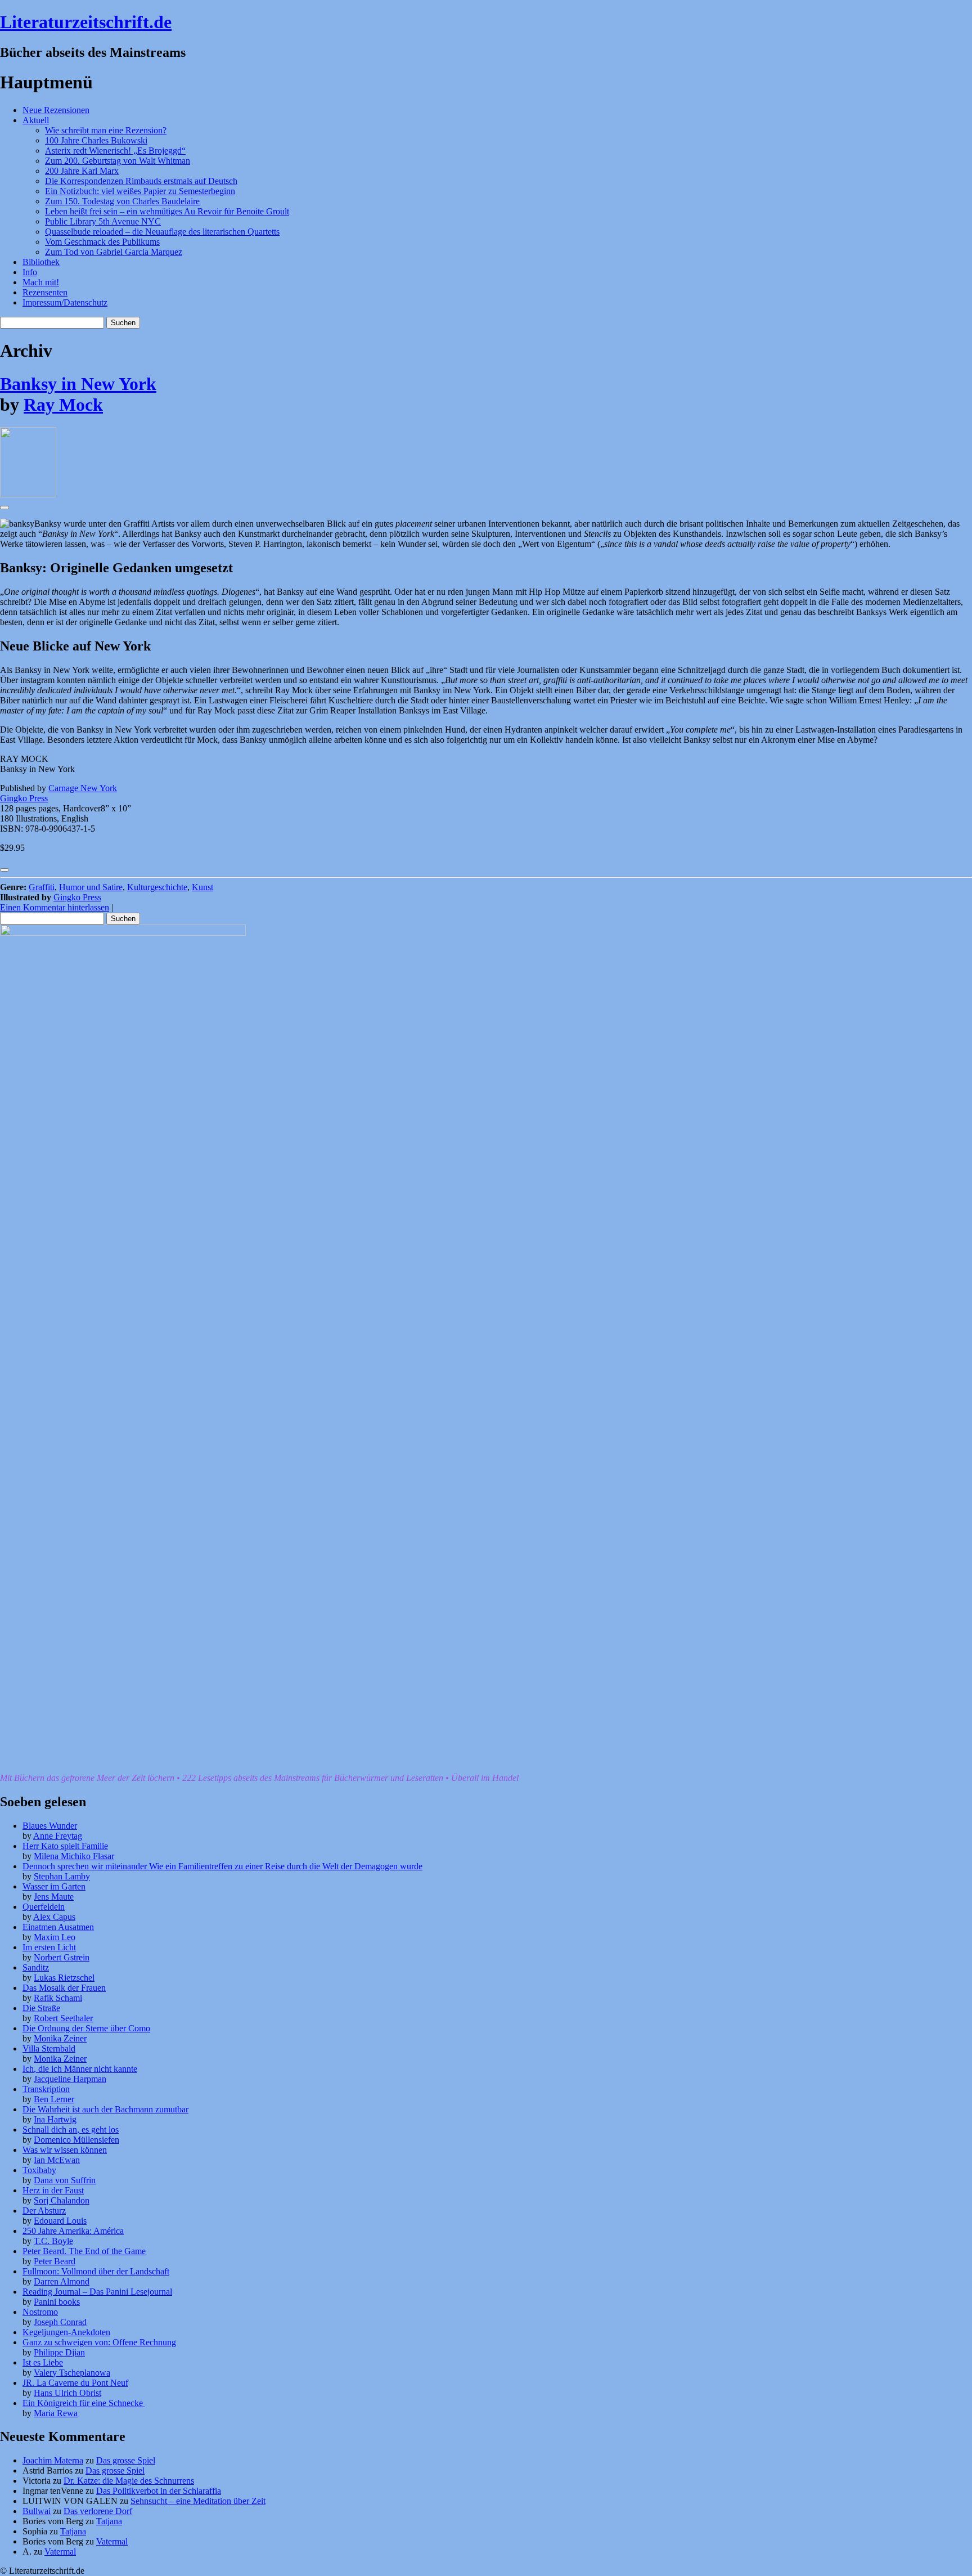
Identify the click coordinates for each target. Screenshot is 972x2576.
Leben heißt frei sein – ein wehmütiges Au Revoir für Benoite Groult (167, 211)
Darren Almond (62, 2281)
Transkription (46, 2089)
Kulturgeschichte (157, 887)
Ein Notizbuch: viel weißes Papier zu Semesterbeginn (140, 191)
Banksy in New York (78, 384)
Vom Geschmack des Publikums (102, 242)
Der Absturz (44, 2211)
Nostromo (40, 2312)
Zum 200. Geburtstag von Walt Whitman (118, 161)
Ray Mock (63, 405)
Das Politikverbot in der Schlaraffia (159, 2491)
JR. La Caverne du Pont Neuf (75, 2383)
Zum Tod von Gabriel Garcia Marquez (114, 252)
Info (30, 272)
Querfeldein (44, 1907)
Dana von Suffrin (65, 2180)
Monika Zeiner (60, 2038)
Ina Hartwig (55, 2119)
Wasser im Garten (54, 1886)
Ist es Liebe (43, 2362)
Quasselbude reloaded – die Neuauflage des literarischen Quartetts (162, 232)
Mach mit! (41, 282)
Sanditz (36, 1967)
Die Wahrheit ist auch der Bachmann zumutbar (105, 2109)
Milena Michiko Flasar (74, 1856)
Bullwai (37, 2511)
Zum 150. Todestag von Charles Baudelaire (122, 201)
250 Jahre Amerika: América (73, 2231)
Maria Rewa (56, 2413)
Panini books (57, 2302)
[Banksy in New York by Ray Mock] (28, 494)
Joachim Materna (53, 2460)
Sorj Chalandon (62, 2200)
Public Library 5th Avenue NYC (103, 221)
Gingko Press (24, 798)
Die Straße (41, 2008)
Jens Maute (54, 1897)
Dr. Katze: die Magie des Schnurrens (129, 2481)
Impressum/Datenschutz (65, 302)
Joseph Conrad (60, 2322)
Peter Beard (55, 2261)
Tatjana (109, 2521)
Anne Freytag (58, 1836)
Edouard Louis (60, 2221)
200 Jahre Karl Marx (82, 171)
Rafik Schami (58, 1998)
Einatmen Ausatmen (58, 1927)
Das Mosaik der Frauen (64, 1988)
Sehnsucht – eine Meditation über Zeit (198, 2501)
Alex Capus (54, 1917)
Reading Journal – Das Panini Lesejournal (97, 2292)
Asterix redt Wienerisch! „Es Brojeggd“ (115, 151)
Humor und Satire (91, 887)
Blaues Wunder (50, 1826)
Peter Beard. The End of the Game (84, 2251)
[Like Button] (4, 508)
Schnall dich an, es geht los (71, 2130)
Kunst (202, 887)
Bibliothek (41, 262)
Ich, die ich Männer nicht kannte (80, 2069)
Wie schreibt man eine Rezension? (106, 130)
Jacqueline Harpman (70, 2079)
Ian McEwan (57, 2160)
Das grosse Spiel (126, 2460)
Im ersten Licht (49, 1947)
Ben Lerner (54, 2099)
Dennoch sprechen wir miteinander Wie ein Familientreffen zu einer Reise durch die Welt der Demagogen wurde (222, 1866)
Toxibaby (39, 2170)
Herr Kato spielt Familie (65, 1846)
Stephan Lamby (62, 1876)
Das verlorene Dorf (98, 2511)
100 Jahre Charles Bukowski (96, 140)
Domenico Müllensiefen (76, 2140)
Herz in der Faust (53, 2190)
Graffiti (42, 887)
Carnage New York (83, 788)
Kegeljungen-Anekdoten (66, 2332)
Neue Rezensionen (56, 110)
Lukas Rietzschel (64, 1978)
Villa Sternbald (49, 2048)
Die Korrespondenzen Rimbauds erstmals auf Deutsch (141, 181)
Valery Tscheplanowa (72, 2373)
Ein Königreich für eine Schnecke (84, 2403)
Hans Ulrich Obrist (67, 2393)
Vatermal (112, 2541)
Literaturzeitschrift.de (86, 22)
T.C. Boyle (53, 2241)
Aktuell (36, 120)
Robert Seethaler (63, 2018)
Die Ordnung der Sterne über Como (86, 2028)
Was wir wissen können (65, 2150)
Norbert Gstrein (62, 1957)
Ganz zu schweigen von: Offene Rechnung (99, 2342)
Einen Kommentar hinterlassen (55, 907)
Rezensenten (45, 292)
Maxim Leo (55, 1937)
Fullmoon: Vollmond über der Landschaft (96, 2271)
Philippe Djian (59, 2352)
